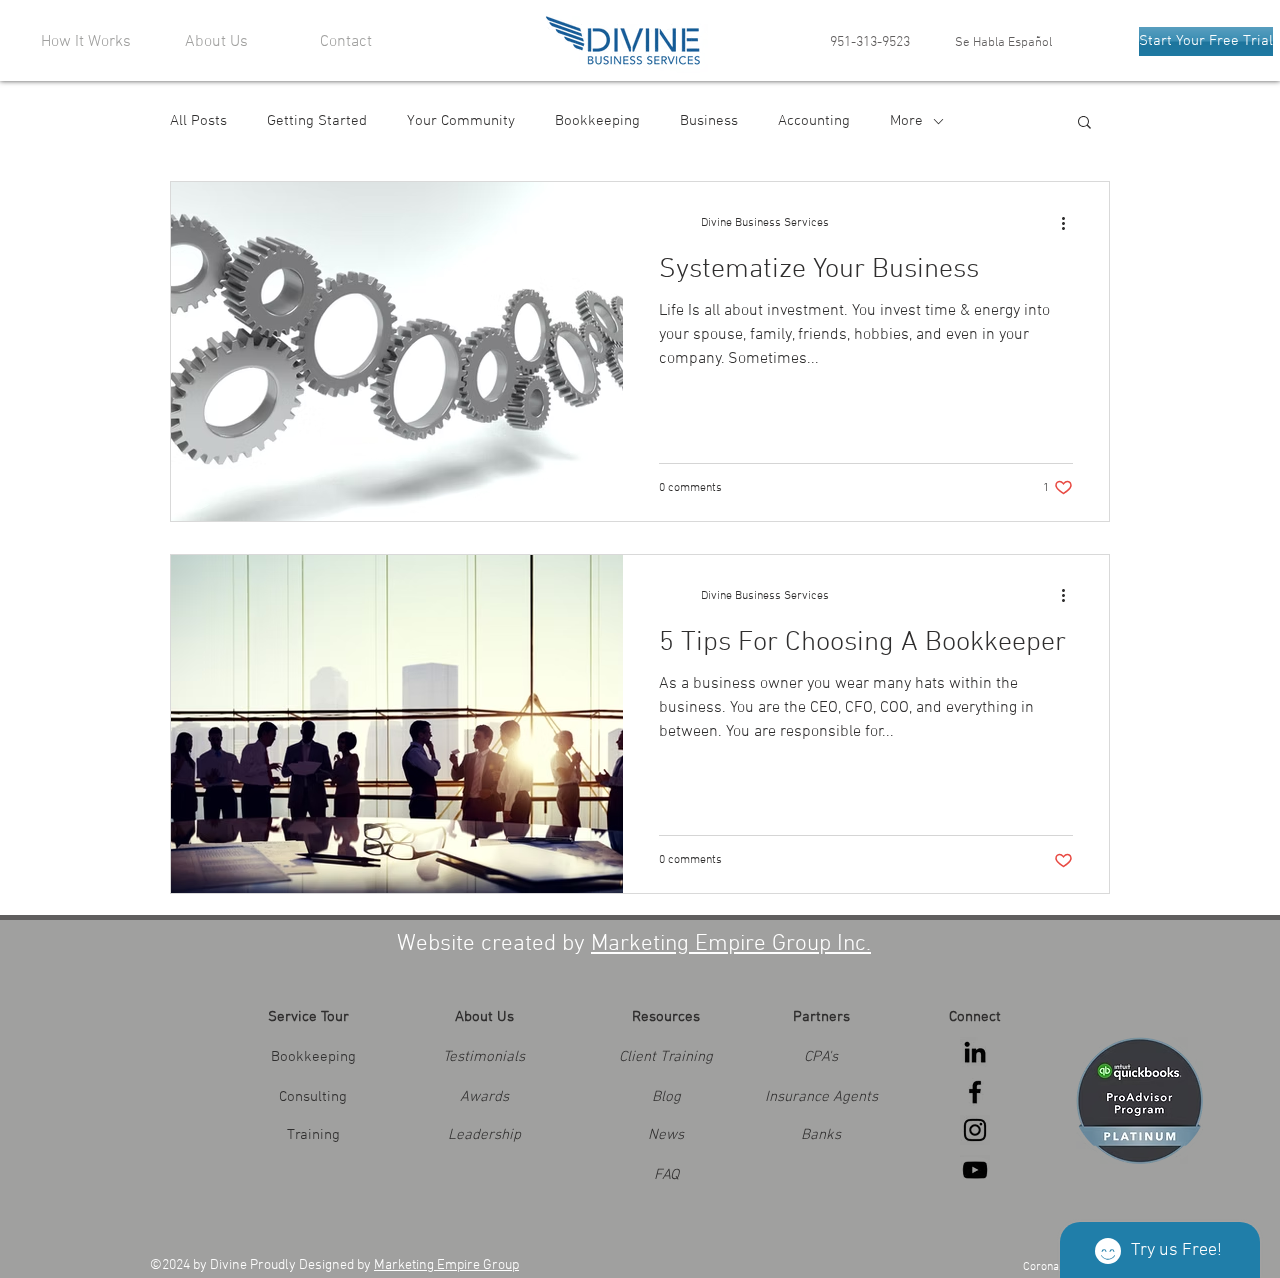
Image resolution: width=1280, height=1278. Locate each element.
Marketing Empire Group (446, 1265)
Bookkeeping (597, 121)
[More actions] (1070, 223)
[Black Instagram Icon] (975, 1130)
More (906, 121)
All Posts (198, 121)
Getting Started (317, 121)
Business (709, 121)
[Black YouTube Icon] (975, 1170)
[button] (1084, 123)
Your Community (461, 121)
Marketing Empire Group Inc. (731, 944)
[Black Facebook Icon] (975, 1092)
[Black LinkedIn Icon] (975, 1052)
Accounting (814, 121)
